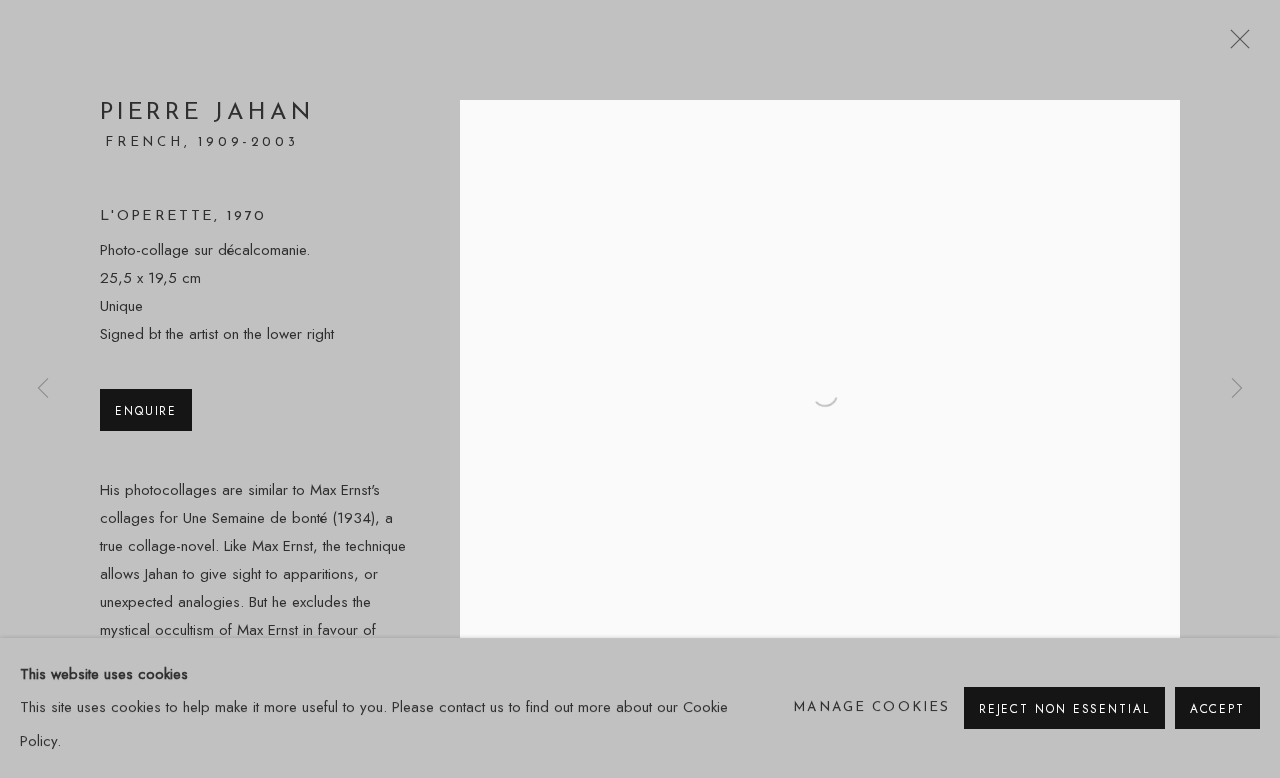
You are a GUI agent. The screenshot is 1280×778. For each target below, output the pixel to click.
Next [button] (1237, 389)
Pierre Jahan (206, 113)
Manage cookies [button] (871, 707)
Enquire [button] (146, 410)
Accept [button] (1217, 708)
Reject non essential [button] (1064, 708)
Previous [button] (43, 389)
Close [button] (1235, 45)
